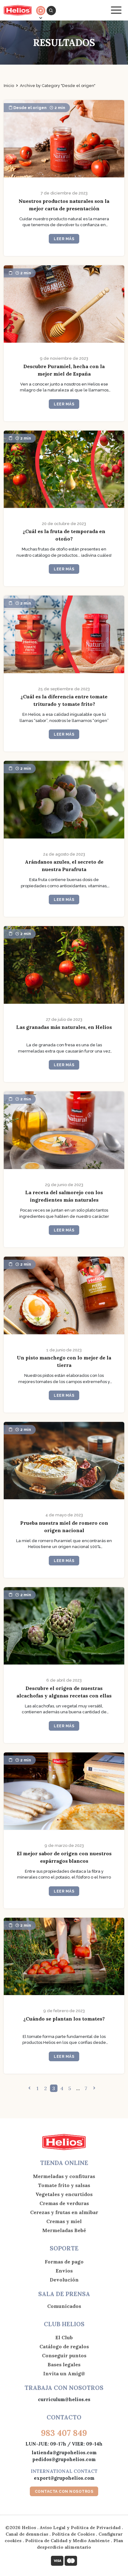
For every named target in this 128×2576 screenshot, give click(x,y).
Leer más (64, 239)
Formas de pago (64, 2262)
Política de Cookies (73, 2534)
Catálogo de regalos (64, 2346)
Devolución (64, 2280)
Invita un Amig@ (64, 2373)
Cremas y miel (64, 2221)
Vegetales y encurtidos (64, 2194)
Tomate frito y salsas (64, 2185)
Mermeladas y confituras (64, 2176)
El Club (64, 2337)
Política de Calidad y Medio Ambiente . (69, 2541)
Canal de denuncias (27, 2534)
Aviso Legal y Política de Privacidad (80, 2528)
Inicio (9, 86)
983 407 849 (64, 2433)
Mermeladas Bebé (64, 2230)
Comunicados (64, 2306)
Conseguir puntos (64, 2355)
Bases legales (64, 2364)
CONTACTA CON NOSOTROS (64, 2492)
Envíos (64, 2271)
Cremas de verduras (64, 2203)
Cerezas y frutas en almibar (64, 2212)
